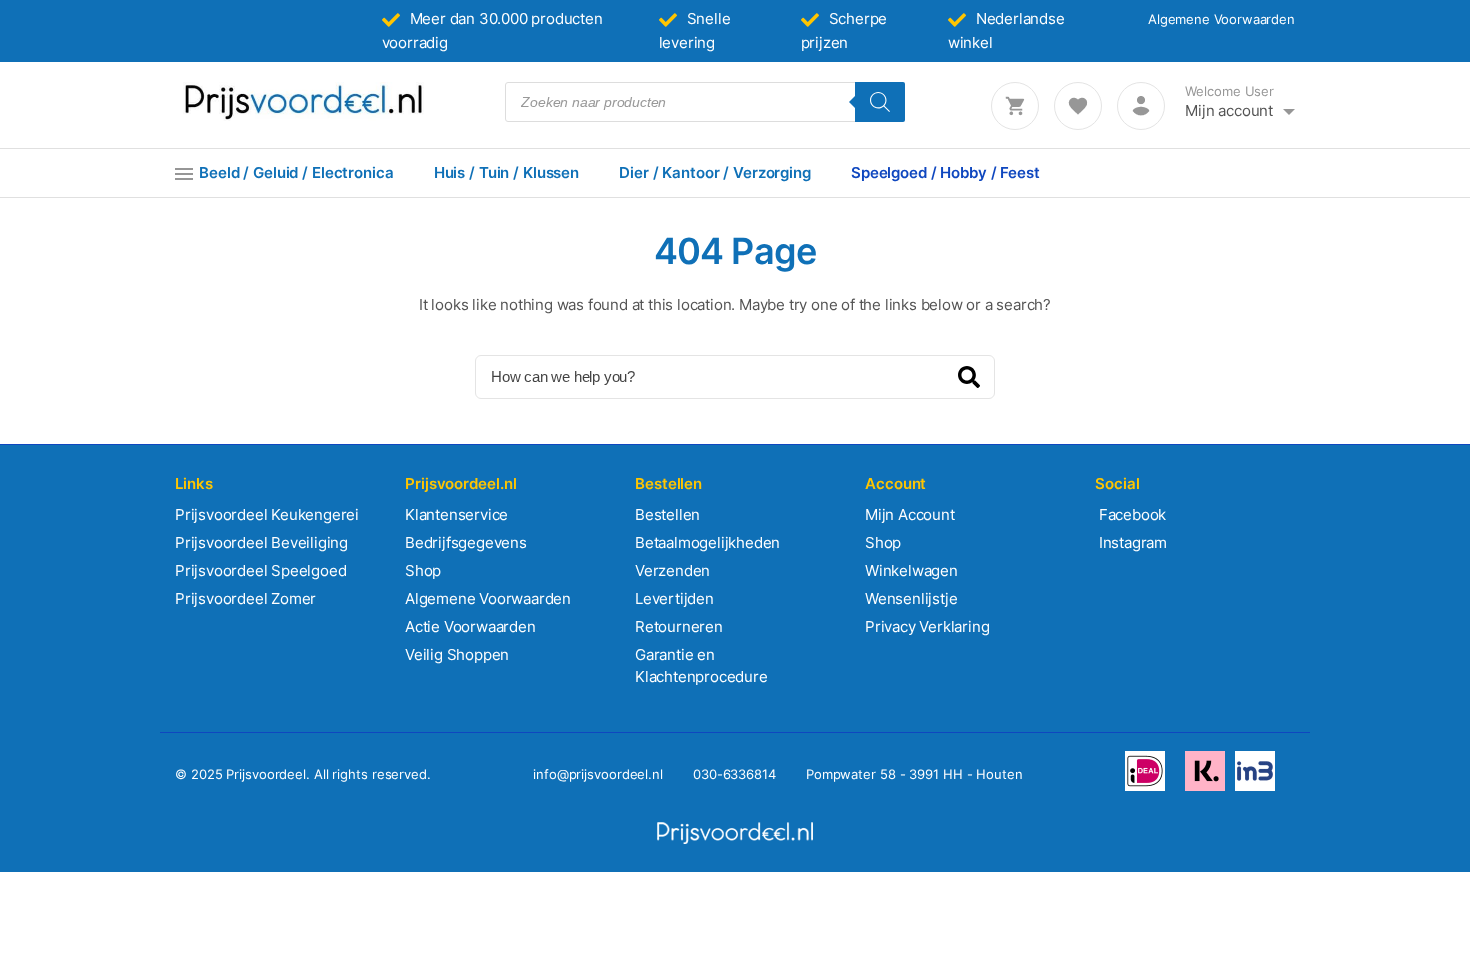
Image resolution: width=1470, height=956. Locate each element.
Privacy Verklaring (927, 626)
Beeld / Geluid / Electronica (296, 172)
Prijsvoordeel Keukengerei (267, 514)
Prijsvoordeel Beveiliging (261, 542)
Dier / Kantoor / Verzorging (715, 172)
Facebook (1130, 514)
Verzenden (672, 570)
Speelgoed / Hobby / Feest (945, 172)
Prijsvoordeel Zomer (245, 598)
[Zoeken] (880, 102)
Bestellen (667, 514)
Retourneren (679, 626)
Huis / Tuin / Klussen (506, 172)
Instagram (1131, 542)
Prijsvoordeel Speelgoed (260, 570)
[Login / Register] (1141, 106)
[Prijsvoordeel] (303, 115)
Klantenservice (456, 514)
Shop (423, 570)
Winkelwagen (911, 570)
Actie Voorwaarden (470, 626)
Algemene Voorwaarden (1221, 19)
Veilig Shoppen (457, 654)
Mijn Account (910, 514)
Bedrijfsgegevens (466, 542)
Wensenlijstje (911, 598)
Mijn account (1229, 110)
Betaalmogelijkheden (707, 542)
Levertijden (674, 598)
